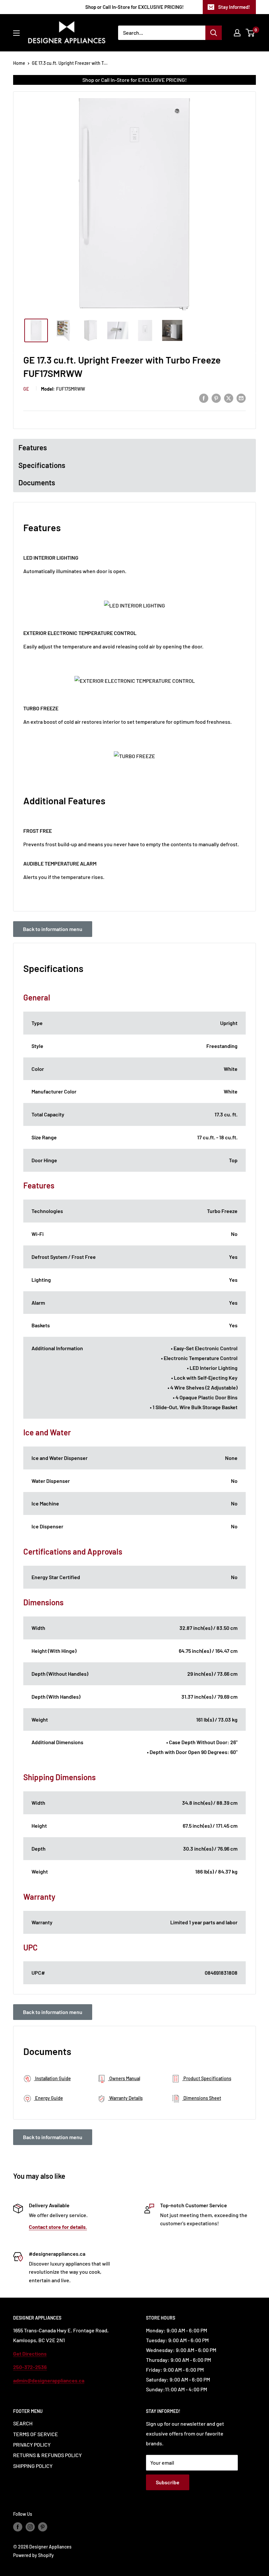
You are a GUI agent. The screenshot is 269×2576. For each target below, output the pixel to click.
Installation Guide (52, 2078)
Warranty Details (125, 2098)
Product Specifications (207, 2078)
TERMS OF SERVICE (36, 2434)
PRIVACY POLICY (32, 2445)
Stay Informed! (234, 7)
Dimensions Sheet (202, 2098)
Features (33, 447)
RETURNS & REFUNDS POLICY (47, 2455)
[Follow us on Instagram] (30, 2527)
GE (26, 389)
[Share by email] (241, 398)
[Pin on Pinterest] (216, 398)
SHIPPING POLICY (33, 2466)
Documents (37, 482)
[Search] (214, 33)
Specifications (42, 465)
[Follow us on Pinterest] (43, 2527)
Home (19, 63)
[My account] (237, 33)
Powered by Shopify (33, 2555)
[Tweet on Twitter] (229, 398)
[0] (250, 33)
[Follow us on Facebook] (18, 2527)
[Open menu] (16, 33)
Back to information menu (53, 929)
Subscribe (168, 2482)
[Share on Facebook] (204, 398)
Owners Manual (124, 2078)
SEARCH (23, 2423)
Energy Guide (49, 2098)
